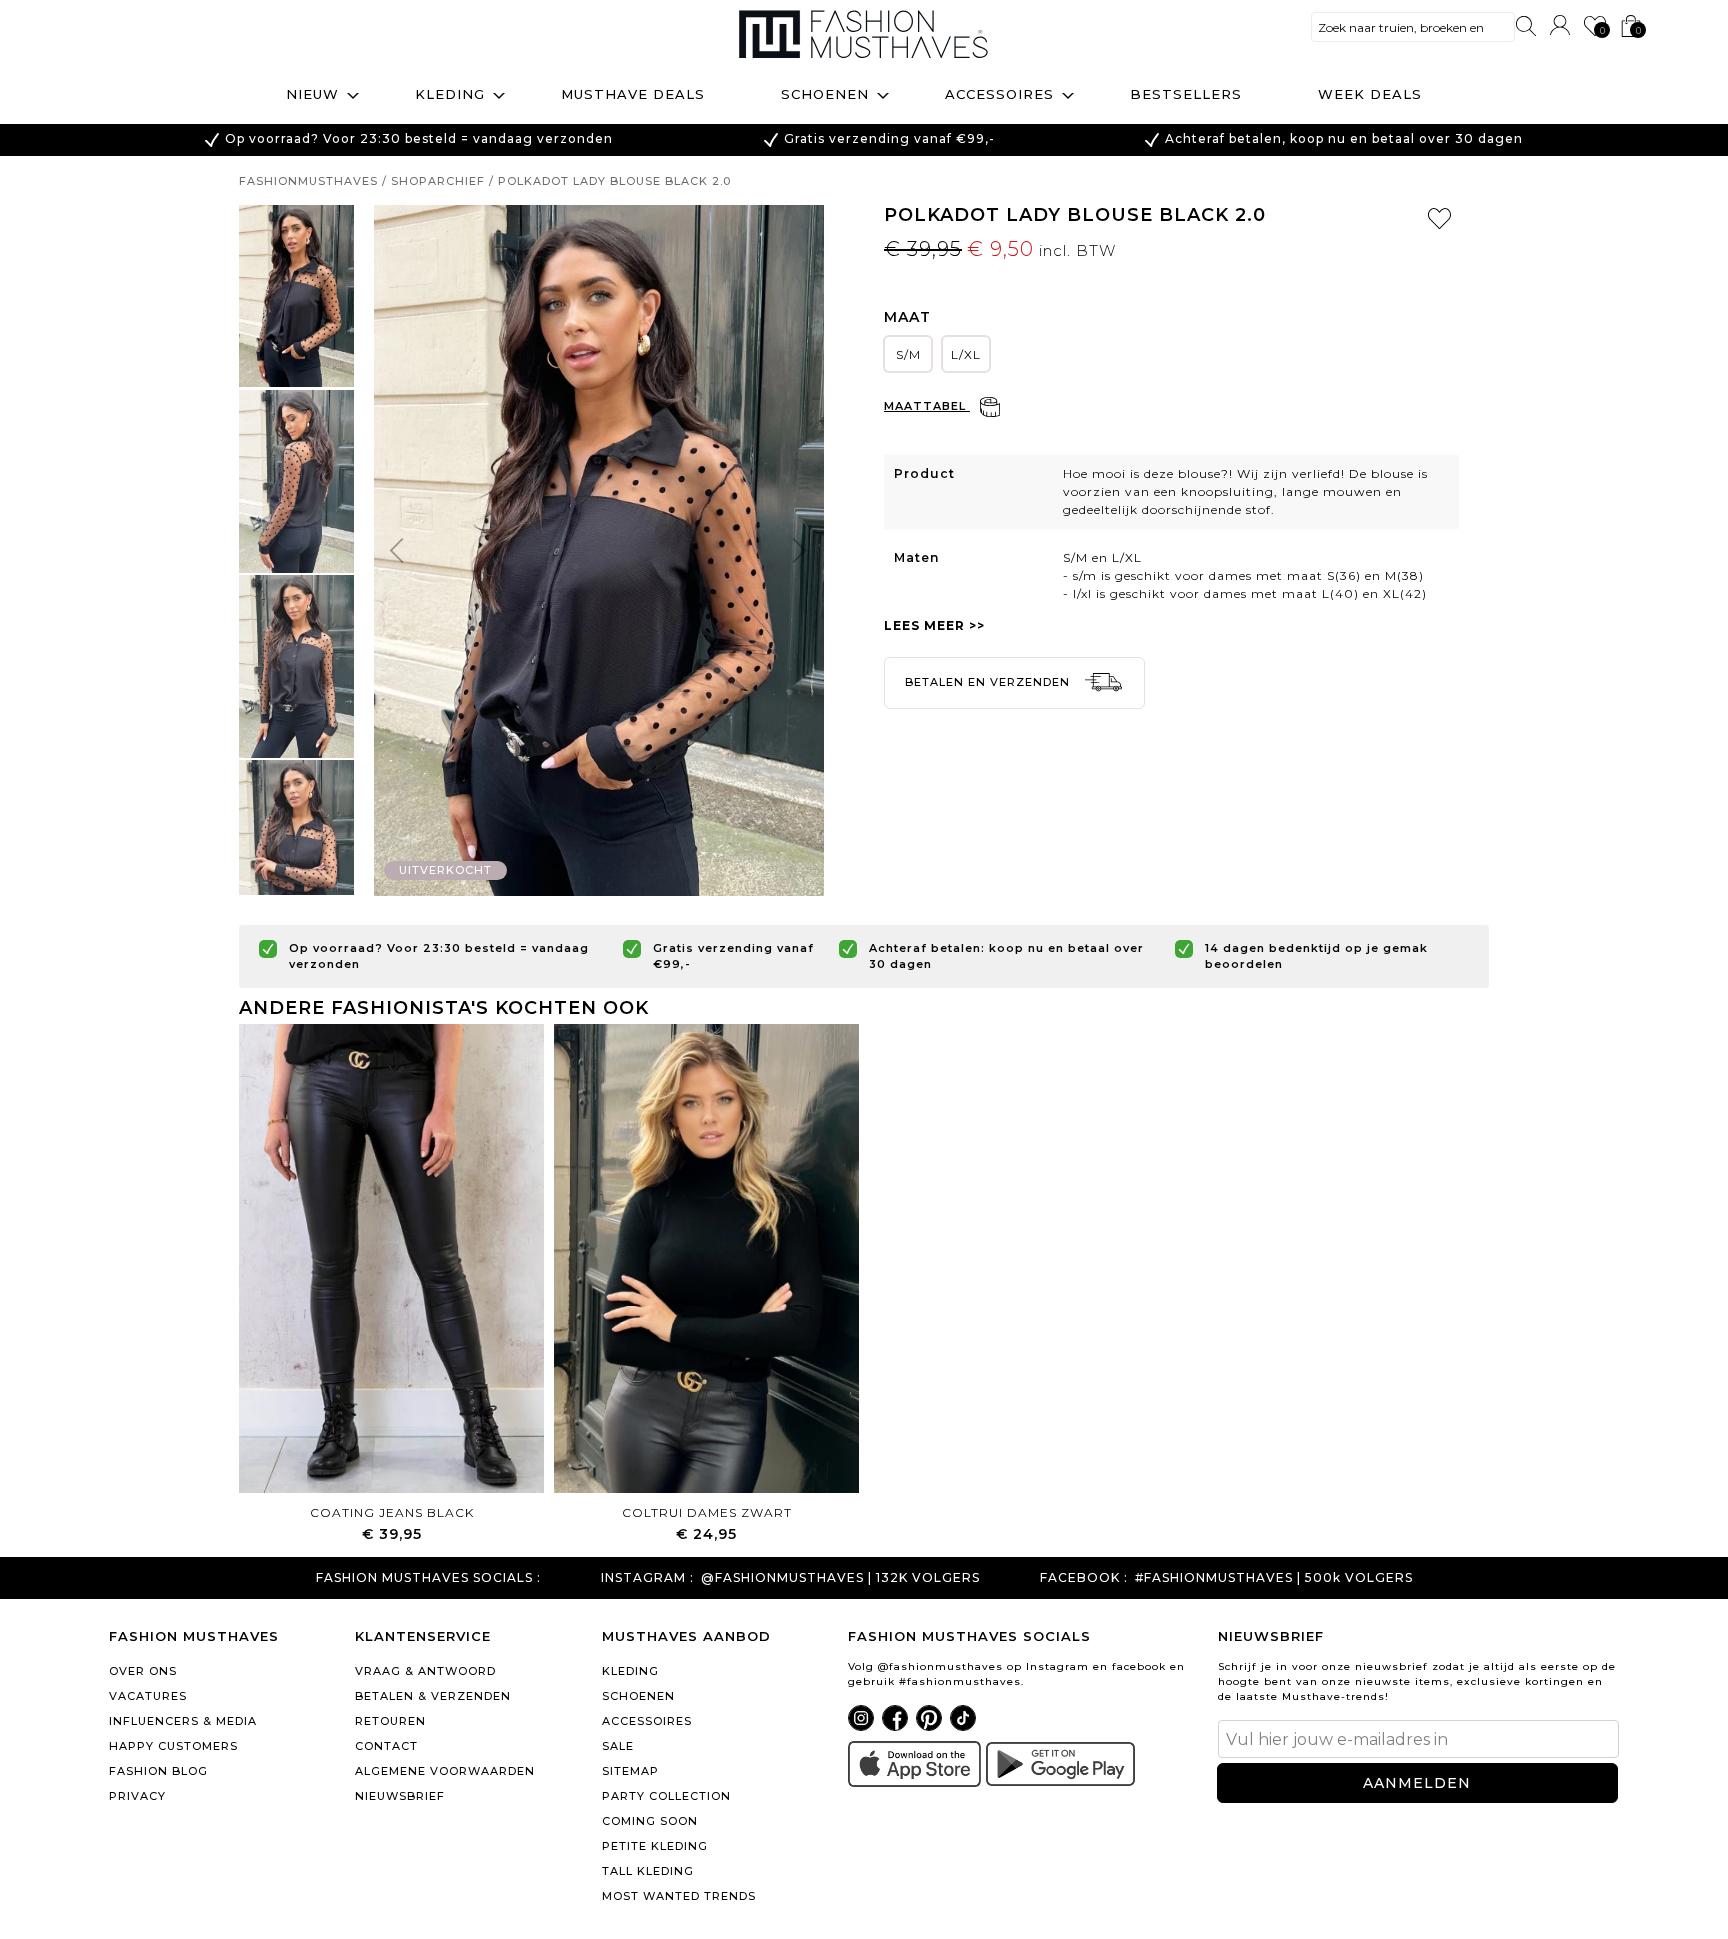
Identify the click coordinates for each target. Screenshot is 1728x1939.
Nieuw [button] (312, 94)
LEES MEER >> (934, 625)
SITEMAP (630, 1771)
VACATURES (148, 1696)
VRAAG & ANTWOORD (425, 1671)
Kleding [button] (450, 94)
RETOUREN (390, 1721)
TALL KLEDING (648, 1871)
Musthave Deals (633, 94)
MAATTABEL (927, 406)
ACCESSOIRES (647, 1721)
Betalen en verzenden (989, 682)
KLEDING (630, 1671)
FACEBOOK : (1084, 1578)
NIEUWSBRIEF (400, 1796)
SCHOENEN (638, 1696)
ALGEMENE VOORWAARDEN (445, 1771)
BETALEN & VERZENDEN (433, 1696)
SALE (618, 1746)
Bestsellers (1186, 94)
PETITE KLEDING (655, 1846)
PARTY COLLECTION (666, 1796)
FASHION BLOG (158, 1771)
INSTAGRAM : (647, 1578)
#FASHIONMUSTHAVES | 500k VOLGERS (1274, 1578)
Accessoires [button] (999, 94)
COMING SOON (650, 1821)
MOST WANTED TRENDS (679, 1896)
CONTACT (386, 1746)
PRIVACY (137, 1796)
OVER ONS (143, 1671)
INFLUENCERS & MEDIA (183, 1721)
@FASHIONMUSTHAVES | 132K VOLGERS (840, 1578)
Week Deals (1370, 94)
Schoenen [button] (825, 94)
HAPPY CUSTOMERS (173, 1746)
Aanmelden (1417, 1783)
